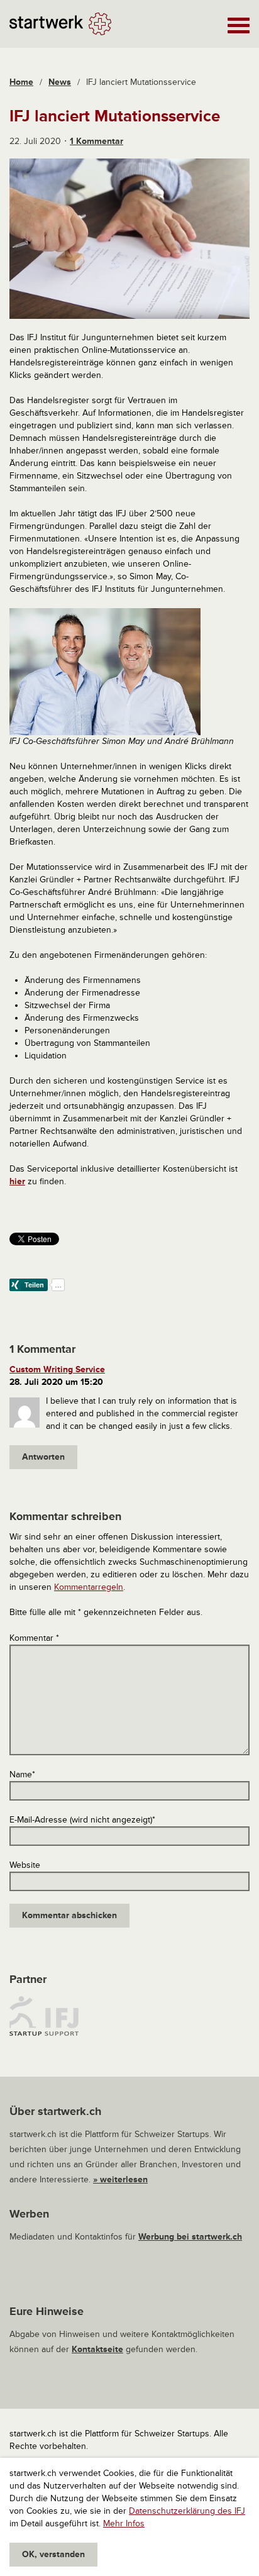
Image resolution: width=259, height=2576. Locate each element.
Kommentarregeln (89, 1587)
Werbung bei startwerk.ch (190, 2237)
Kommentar (34, 1638)
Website (25, 1865)
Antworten (43, 1457)
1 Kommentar (96, 141)
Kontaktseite (97, 2349)
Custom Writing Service (57, 1369)
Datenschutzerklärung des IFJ (187, 2511)
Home (21, 82)
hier (17, 1181)
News (60, 82)
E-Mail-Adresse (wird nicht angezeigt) (82, 1820)
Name (22, 1774)
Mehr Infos (124, 2523)
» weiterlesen (120, 2179)
